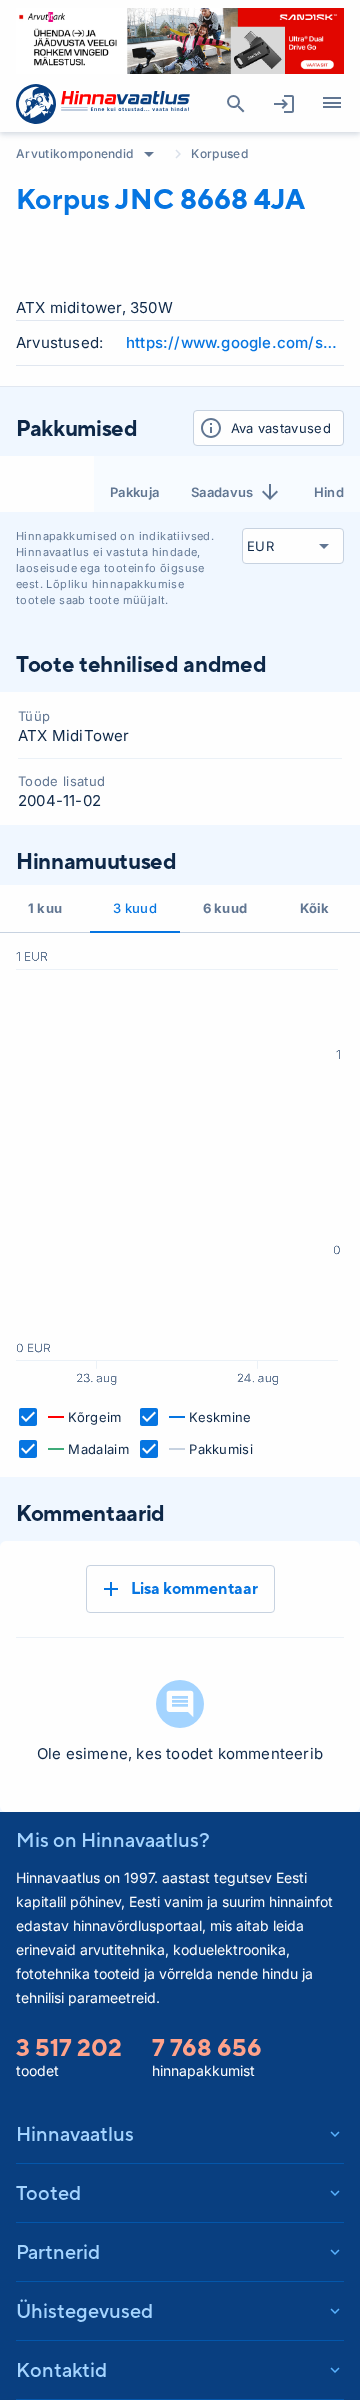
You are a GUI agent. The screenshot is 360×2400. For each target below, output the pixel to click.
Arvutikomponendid (74, 153)
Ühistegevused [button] (84, 2310)
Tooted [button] (48, 2192)
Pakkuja (134, 492)
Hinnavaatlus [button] (75, 2133)
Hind (329, 492)
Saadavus (222, 492)
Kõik (314, 908)
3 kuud (135, 908)
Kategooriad (332, 104)
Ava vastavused (281, 428)
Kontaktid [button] (61, 2369)
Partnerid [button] (58, 2251)
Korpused (219, 153)
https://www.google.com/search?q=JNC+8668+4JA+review (235, 342)
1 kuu (45, 908)
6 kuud (225, 908)
